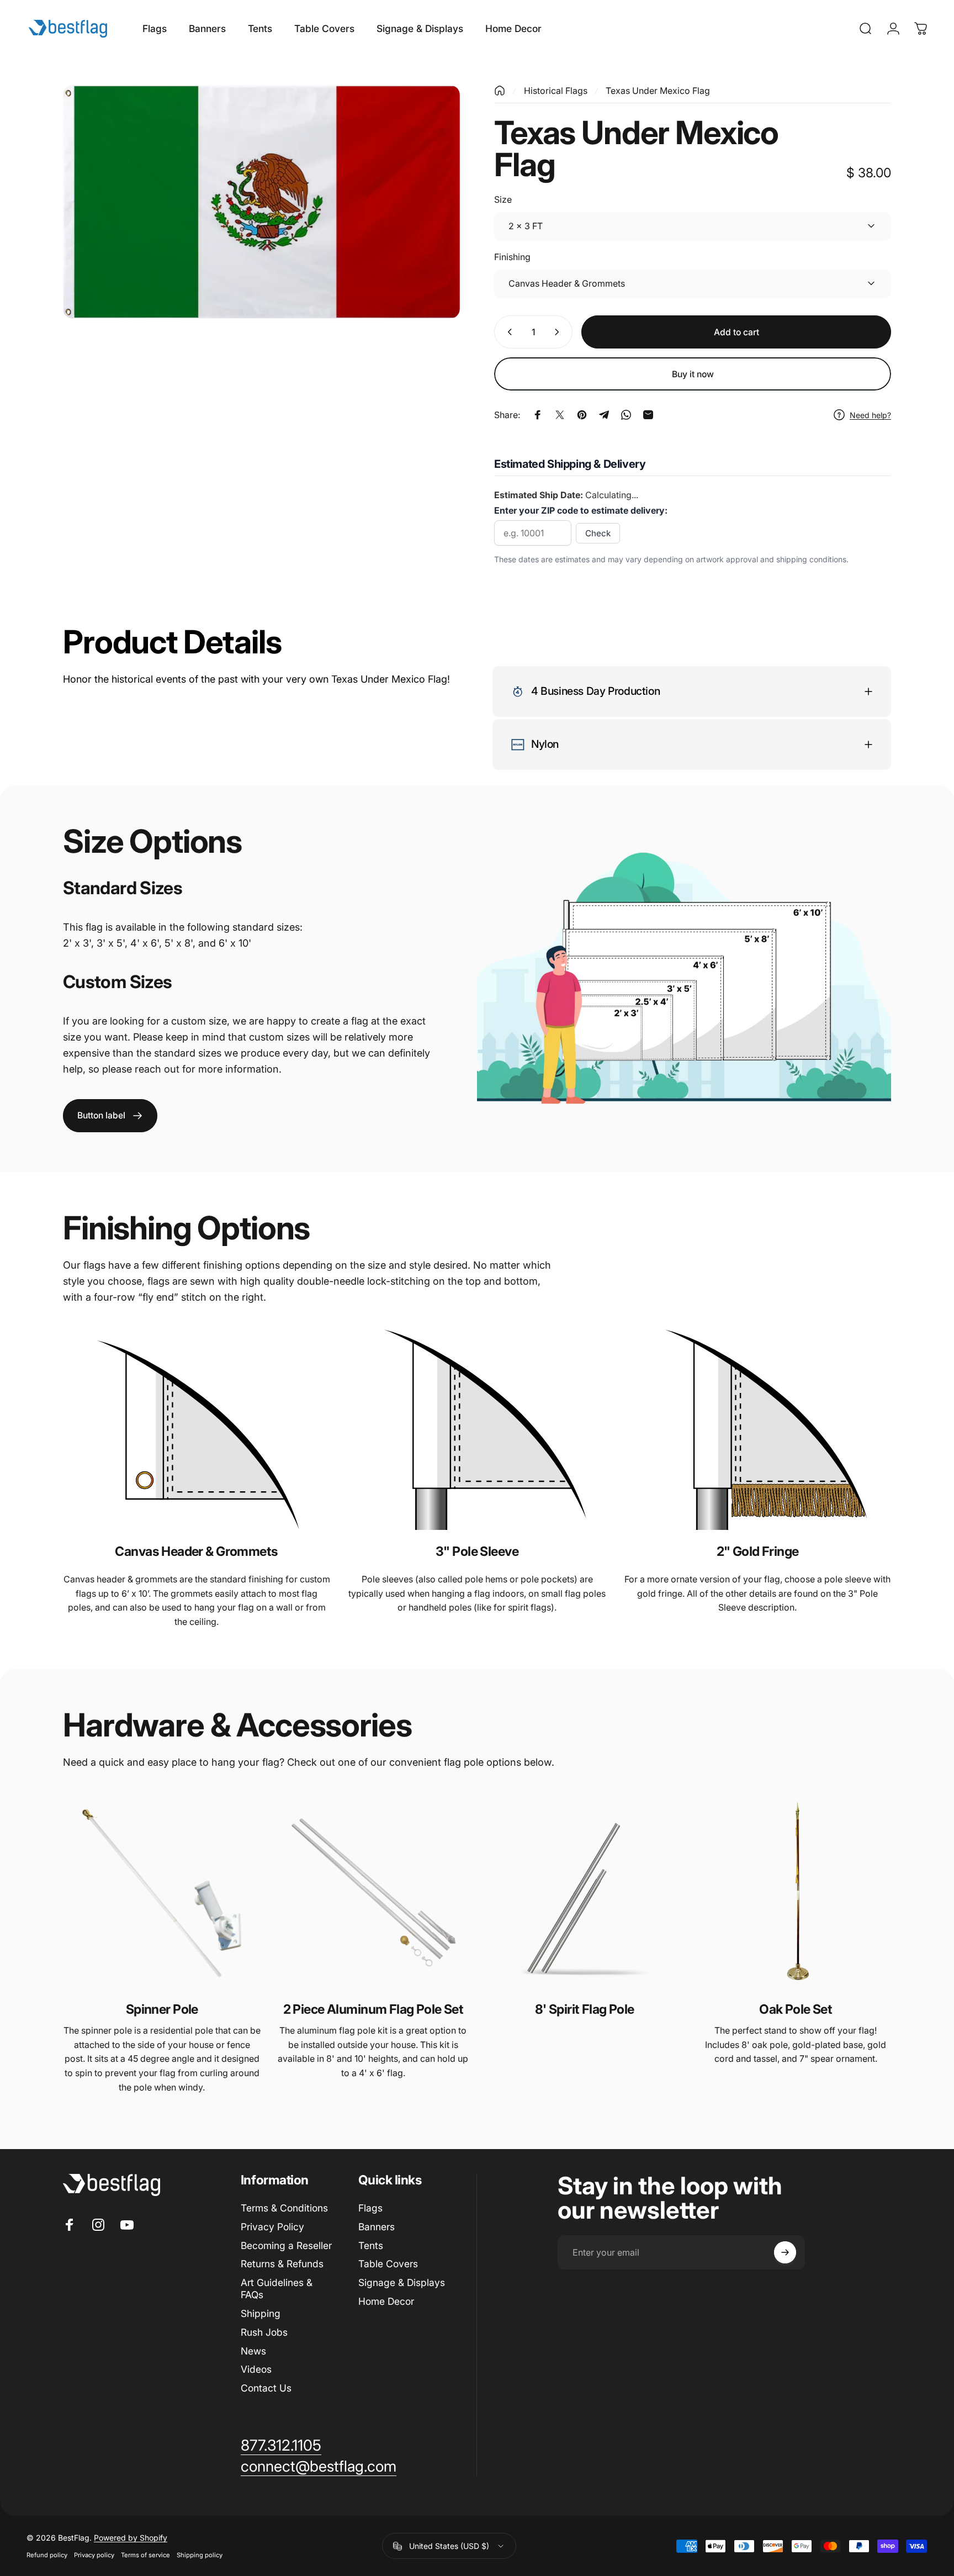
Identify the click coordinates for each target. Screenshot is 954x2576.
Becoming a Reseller (286, 2245)
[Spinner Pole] (162, 1893)
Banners (377, 2227)
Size (503, 199)
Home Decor (386, 2301)
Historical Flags (556, 91)
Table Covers (388, 2264)
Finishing (512, 257)
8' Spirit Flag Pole (585, 2009)
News (253, 2351)
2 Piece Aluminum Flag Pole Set (373, 2009)
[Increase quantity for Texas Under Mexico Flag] (559, 332)
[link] (110, 1116)
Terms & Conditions (284, 2208)
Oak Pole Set (796, 2009)
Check (598, 533)
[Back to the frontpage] (500, 91)
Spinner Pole (162, 2009)
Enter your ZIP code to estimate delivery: (581, 510)
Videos (256, 2369)
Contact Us (266, 2388)
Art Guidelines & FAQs (277, 2289)
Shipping (261, 2313)
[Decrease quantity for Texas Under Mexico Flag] (507, 332)
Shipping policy (200, 2555)
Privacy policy (94, 2555)
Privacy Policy (272, 2227)
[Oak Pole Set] (796, 1893)
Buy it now (693, 374)
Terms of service (145, 2555)
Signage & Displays (402, 2282)
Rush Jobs (264, 2332)
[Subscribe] (785, 2252)
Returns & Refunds (282, 2264)
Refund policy (47, 2555)
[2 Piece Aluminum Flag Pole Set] (373, 1893)
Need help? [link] (870, 415)
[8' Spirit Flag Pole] (584, 1893)
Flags (370, 2208)
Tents (371, 2245)
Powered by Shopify (131, 2538)
